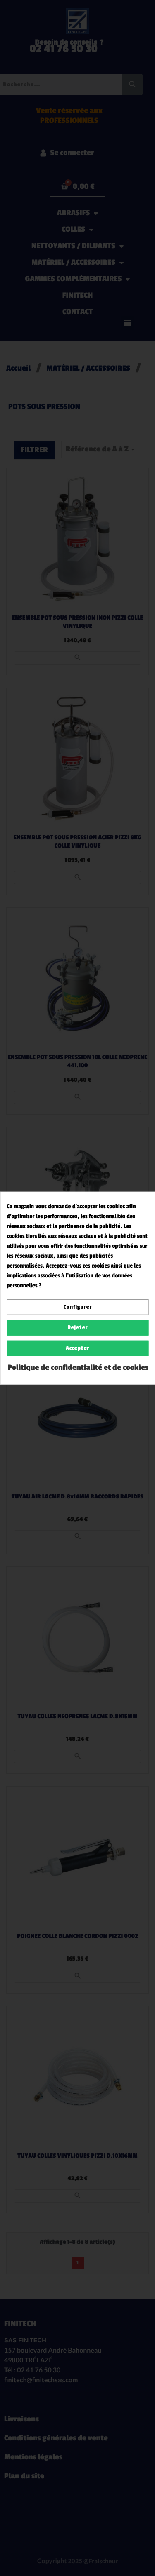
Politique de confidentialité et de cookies (78, 1368)
